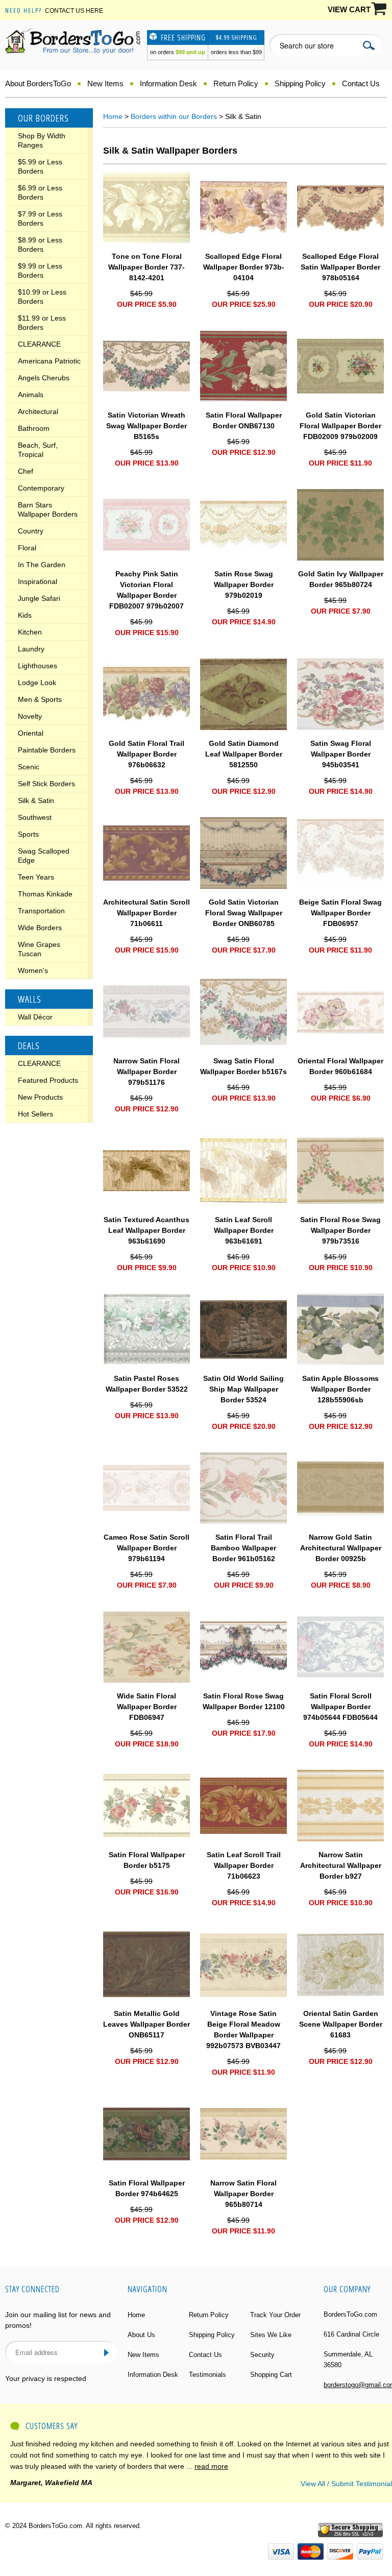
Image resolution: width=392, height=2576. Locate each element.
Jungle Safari (39, 598)
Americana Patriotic (49, 361)
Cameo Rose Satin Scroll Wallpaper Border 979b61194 (146, 1548)
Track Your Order (275, 2315)
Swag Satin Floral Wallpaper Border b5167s (243, 1066)
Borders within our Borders (174, 116)
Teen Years (36, 877)
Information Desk (168, 83)
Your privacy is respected (46, 2378)
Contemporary (41, 488)
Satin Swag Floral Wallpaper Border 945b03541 (341, 754)
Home (113, 116)
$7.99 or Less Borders (40, 218)
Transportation (41, 911)
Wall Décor (35, 1017)
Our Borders (43, 118)
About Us (141, 2335)
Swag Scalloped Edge (44, 856)
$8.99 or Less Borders (40, 245)
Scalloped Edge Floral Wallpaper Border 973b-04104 (244, 267)
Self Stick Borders (46, 784)
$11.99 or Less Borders (42, 323)
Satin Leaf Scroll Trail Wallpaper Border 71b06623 (244, 1865)
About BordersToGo (38, 83)
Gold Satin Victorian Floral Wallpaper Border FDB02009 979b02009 (340, 426)
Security (262, 2355)
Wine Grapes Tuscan (39, 949)
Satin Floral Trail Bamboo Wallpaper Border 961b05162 (243, 1548)
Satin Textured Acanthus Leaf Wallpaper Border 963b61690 (146, 1230)
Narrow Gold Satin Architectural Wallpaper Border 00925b (341, 1548)
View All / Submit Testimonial (346, 2484)
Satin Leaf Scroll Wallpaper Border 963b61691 (244, 1230)
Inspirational (38, 581)
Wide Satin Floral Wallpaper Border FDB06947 (147, 1707)
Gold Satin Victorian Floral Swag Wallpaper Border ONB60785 (244, 913)
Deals (29, 1046)
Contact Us (361, 83)
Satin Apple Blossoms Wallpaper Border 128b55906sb (340, 1389)
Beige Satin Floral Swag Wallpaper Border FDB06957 (340, 913)
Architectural (38, 411)
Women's (33, 970)
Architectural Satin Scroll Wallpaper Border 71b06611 (146, 913)
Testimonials (207, 2375)
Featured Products (48, 1080)
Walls (30, 999)
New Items (105, 83)
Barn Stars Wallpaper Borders (48, 509)
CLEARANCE (39, 344)
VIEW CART (349, 9)
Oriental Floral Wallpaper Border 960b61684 (340, 1066)
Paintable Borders (47, 750)
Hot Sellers (35, 1114)
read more (211, 2466)
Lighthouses (38, 666)
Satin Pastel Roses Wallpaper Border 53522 (147, 1384)
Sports (28, 834)
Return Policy (236, 83)
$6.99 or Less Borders (40, 192)
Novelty (30, 716)
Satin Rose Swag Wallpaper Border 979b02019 (244, 585)
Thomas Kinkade (45, 894)
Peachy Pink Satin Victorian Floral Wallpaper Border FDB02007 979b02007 (146, 590)
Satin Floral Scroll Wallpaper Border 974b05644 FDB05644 (340, 1707)
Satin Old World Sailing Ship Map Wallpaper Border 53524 (243, 1389)
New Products (40, 1097)
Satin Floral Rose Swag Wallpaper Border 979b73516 (340, 1230)
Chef (26, 471)
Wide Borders (40, 928)
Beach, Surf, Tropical (38, 450)
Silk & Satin (36, 800)
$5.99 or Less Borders (40, 166)
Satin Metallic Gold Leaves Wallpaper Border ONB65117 (146, 2024)
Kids (25, 615)
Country (31, 531)
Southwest (35, 817)
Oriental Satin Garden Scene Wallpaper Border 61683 (341, 2024)
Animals (31, 395)
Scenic (29, 767)
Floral (27, 548)
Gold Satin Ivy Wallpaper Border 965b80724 (341, 579)
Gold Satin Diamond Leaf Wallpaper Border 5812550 (244, 754)
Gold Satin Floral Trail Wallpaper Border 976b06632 (146, 754)
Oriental (31, 733)
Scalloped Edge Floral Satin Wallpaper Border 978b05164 (340, 267)
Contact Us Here (74, 11)
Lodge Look (37, 683)
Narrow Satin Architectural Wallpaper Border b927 (341, 1865)
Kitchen (30, 632)
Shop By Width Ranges (42, 140)
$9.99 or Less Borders (40, 271)
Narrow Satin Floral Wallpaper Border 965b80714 (243, 2194)
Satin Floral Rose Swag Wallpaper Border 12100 (244, 1701)
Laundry (31, 649)
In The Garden (42, 565)
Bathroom (34, 428)
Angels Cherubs (44, 378)
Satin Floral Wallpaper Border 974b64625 (147, 2188)
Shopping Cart (271, 2375)
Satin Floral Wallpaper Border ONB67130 (244, 420)
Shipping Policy (300, 83)
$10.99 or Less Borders (42, 297)
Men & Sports (40, 699)
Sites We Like (271, 2335)
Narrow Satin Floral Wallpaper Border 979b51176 (146, 1072)
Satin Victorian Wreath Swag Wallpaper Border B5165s (146, 426)
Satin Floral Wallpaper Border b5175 (147, 1860)
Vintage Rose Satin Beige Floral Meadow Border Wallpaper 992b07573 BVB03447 (243, 2030)
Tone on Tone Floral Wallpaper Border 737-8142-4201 (146, 267)
